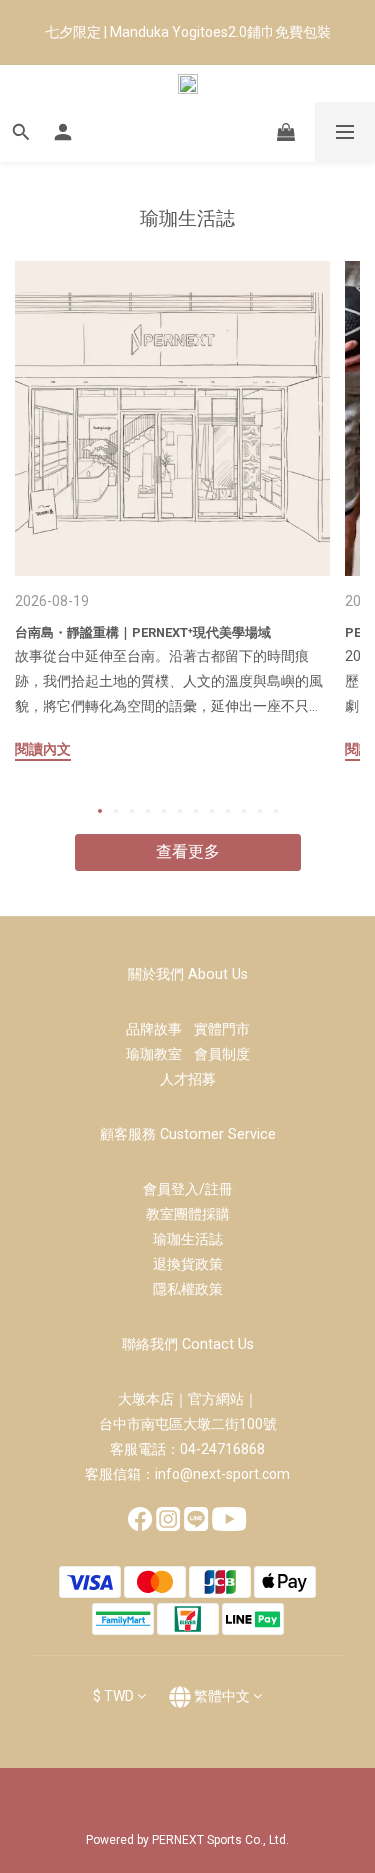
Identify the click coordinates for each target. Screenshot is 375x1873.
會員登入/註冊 (188, 1189)
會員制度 (222, 1054)
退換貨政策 (188, 1264)
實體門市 (222, 1029)
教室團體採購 (188, 1214)
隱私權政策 (188, 1289)
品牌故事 (160, 1029)
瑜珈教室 (160, 1054)
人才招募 (188, 1079)
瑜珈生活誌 (188, 1239)
